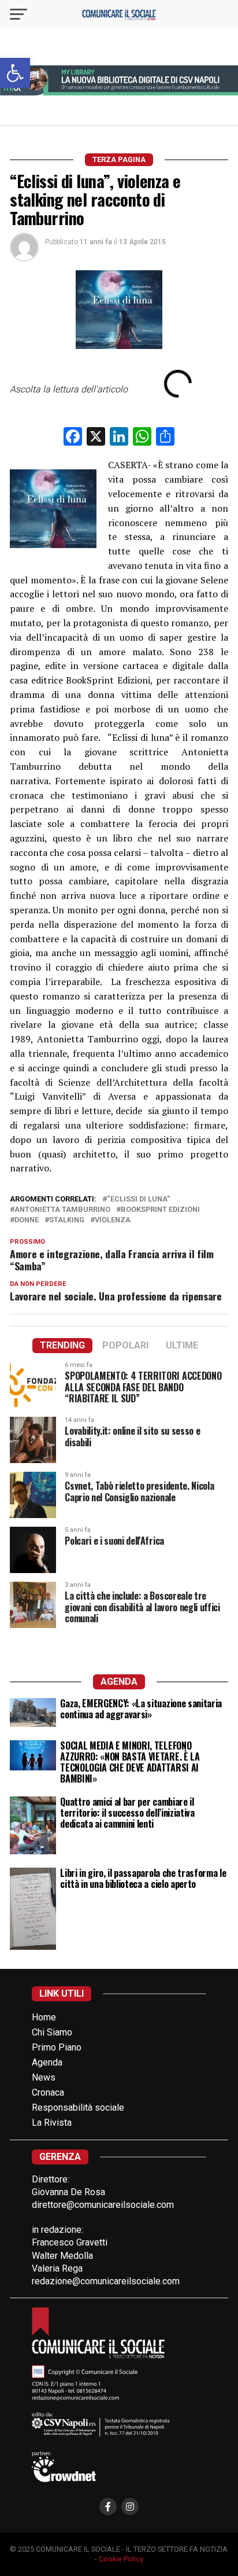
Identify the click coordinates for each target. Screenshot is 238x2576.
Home (44, 2017)
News (44, 2077)
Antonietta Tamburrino (62, 1210)
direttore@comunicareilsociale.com (103, 2205)
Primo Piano (57, 2047)
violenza (113, 1220)
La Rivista (52, 2123)
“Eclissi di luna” (138, 1199)
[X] (96, 438)
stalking (67, 1220)
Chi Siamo (52, 2032)
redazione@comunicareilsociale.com (106, 2281)
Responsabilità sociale (78, 2108)
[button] (15, 73)
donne (27, 1220)
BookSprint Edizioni (160, 1210)
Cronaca (48, 2092)
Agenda (47, 2062)
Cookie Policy (121, 2559)
